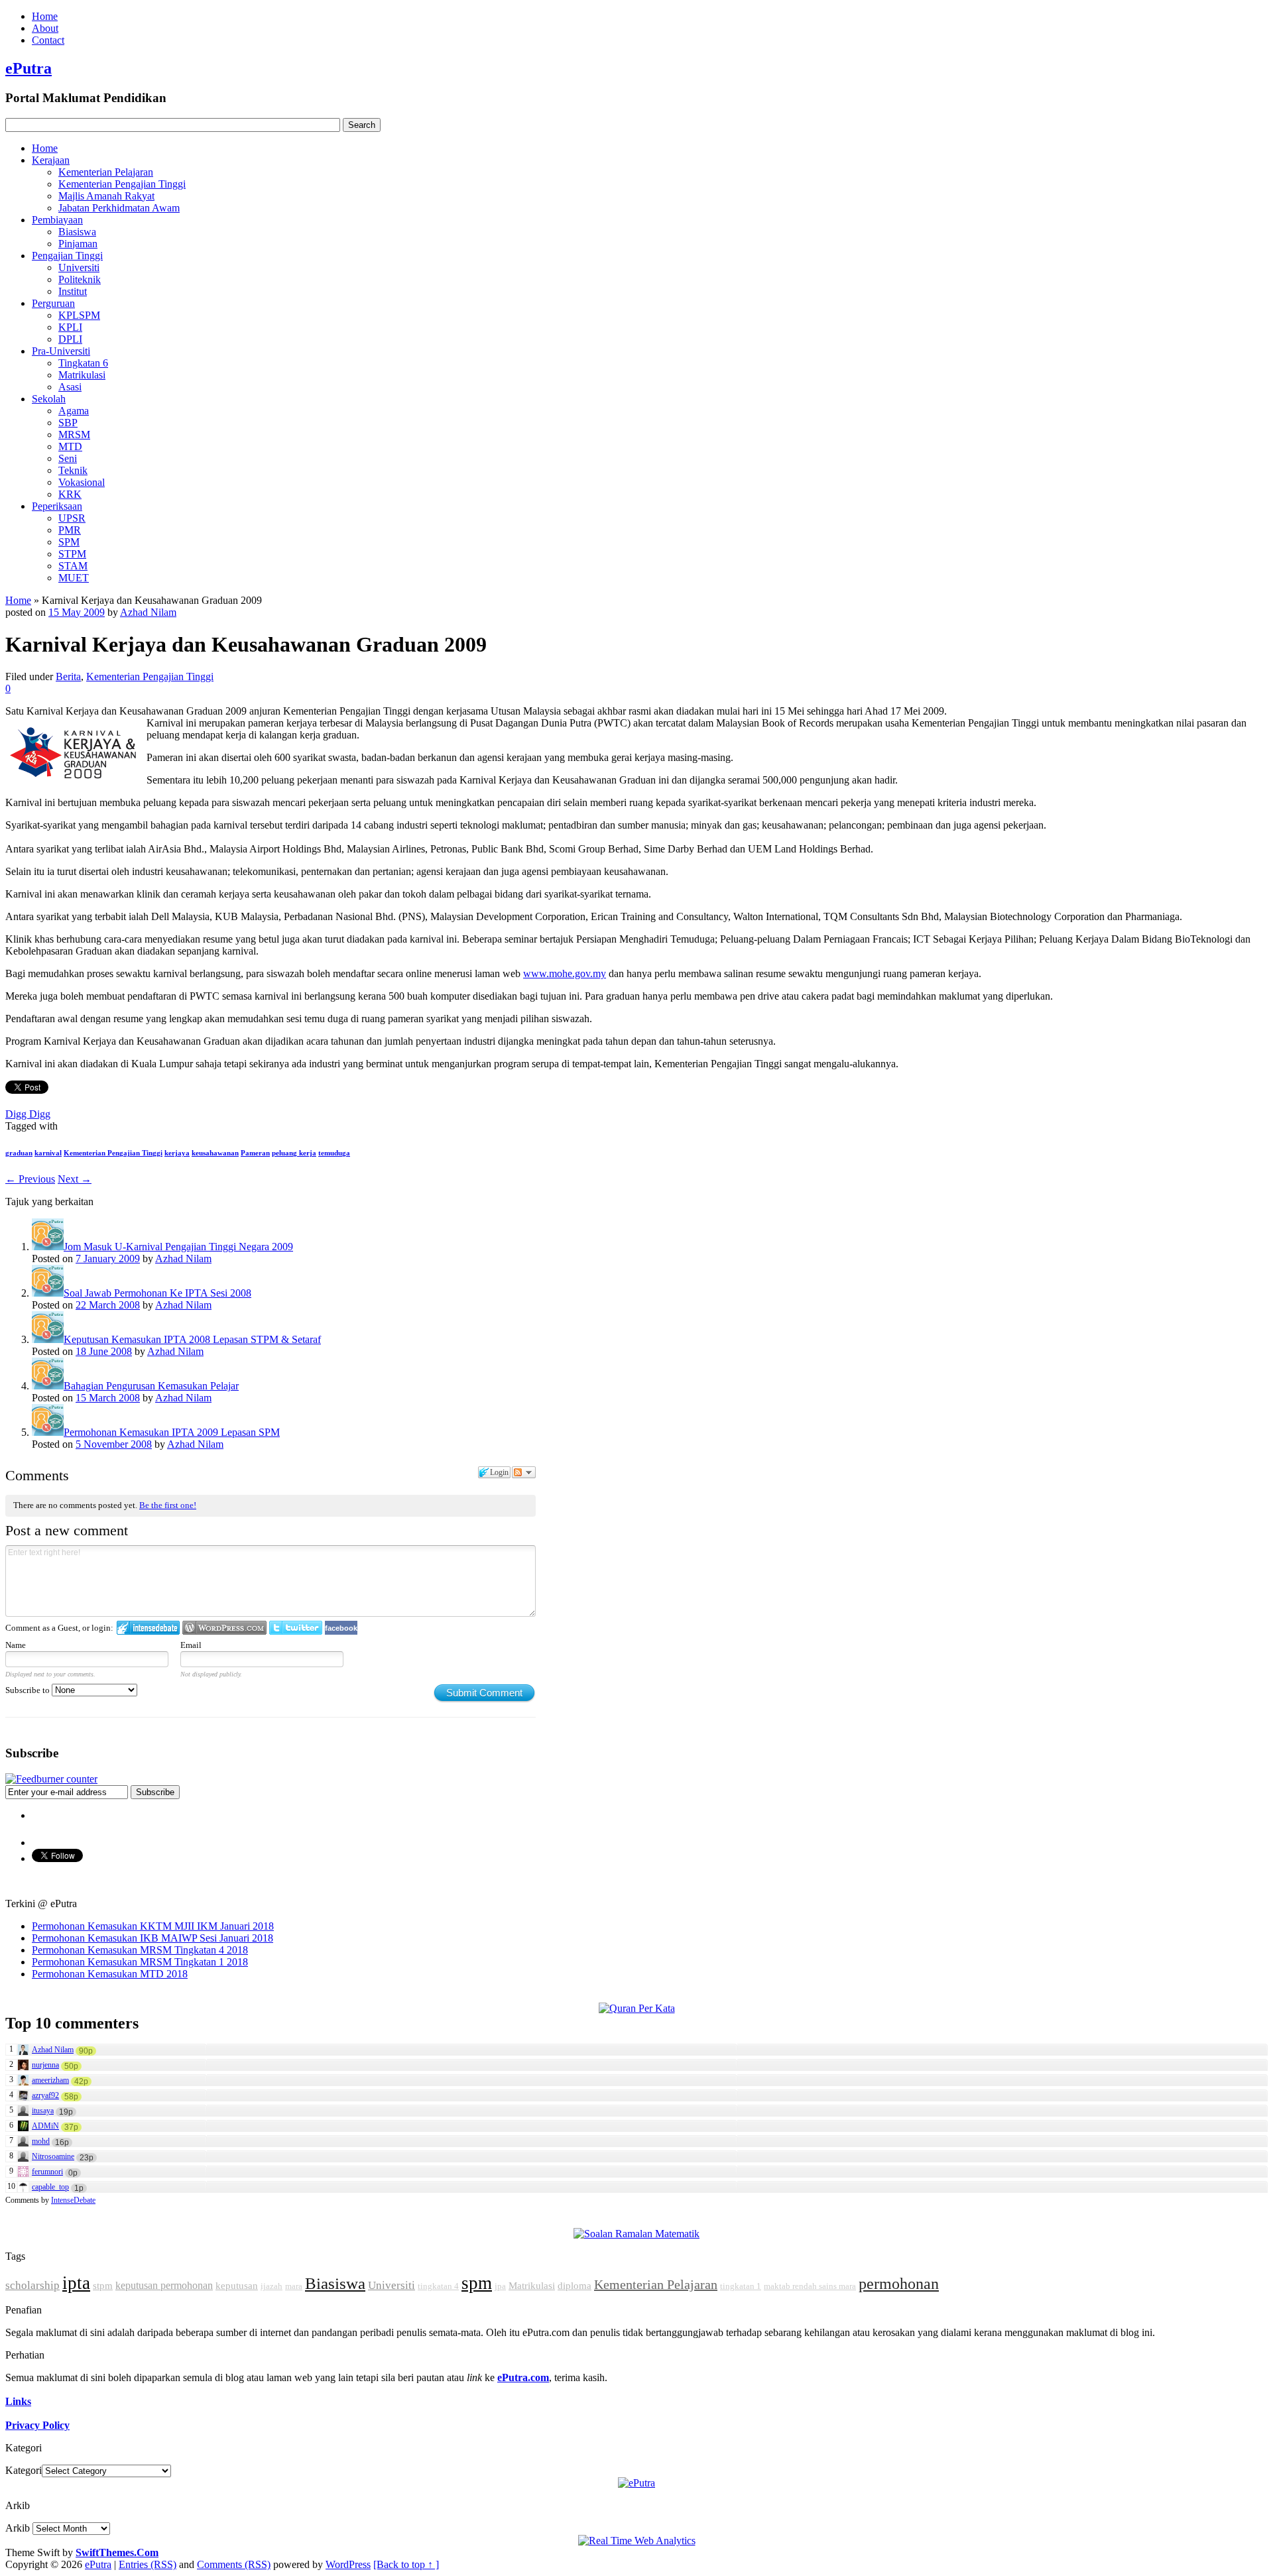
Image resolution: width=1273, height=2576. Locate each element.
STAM (73, 566)
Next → (75, 1179)
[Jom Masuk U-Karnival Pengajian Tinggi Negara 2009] (48, 1247)
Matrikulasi (82, 375)
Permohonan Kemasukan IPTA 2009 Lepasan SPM (172, 1432)
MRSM (74, 435)
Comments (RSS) (234, 2564)
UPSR (72, 518)
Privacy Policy (37, 2425)
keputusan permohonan (164, 2285)
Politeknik (80, 279)
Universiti (79, 267)
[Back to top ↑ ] (406, 2564)
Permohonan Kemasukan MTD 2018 (110, 1974)
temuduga (334, 1153)
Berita (68, 676)
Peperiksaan (57, 506)
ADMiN (45, 2126)
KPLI (70, 327)
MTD (70, 446)
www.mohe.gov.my (565, 973)
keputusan (237, 2286)
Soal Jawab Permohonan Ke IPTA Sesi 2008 (157, 1293)
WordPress (348, 2564)
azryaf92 (45, 2095)
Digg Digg (28, 1114)
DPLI (70, 339)
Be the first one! (168, 1505)
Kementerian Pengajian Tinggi (122, 184)
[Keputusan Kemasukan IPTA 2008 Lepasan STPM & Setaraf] (48, 1339)
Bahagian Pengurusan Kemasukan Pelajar (151, 1386)
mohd (41, 2141)
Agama (74, 411)
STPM (72, 554)
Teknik (73, 470)
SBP (68, 423)
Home (45, 16)
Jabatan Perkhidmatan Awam (119, 208)
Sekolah (49, 399)
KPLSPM (79, 315)
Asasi (70, 387)
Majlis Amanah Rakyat (106, 196)
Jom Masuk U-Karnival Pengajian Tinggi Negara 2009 (178, 1247)
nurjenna (45, 2065)
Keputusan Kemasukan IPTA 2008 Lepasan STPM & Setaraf (192, 1339)
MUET (74, 578)
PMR (70, 530)
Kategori (24, 2470)
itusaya (43, 2111)
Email (191, 1645)
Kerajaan (51, 160)
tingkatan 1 (741, 2286)
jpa (500, 2286)
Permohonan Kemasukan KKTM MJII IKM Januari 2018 (153, 1926)
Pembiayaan (57, 220)
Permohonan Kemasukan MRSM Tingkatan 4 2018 (140, 1950)
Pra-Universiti (61, 351)
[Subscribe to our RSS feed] (51, 1779)
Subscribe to (29, 1690)
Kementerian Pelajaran (106, 172)
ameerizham (50, 2080)
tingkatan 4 (438, 2286)
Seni (68, 458)
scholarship (32, 2285)
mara (294, 2286)
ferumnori (47, 2172)
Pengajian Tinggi (67, 256)
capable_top (50, 2187)
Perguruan (53, 303)
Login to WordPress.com (224, 1628)
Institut (73, 291)
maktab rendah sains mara (810, 2286)
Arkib (18, 2528)
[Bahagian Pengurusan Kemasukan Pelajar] (48, 1386)
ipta (76, 2283)
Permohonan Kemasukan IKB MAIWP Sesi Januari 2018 (152, 1938)
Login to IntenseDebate (148, 1628)
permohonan (899, 2284)
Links (18, 2401)
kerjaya (177, 1153)
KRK (70, 494)
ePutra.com (523, 2377)
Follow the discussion (524, 1472)
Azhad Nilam (148, 612)
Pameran (255, 1153)
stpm (103, 2286)
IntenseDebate (73, 2200)
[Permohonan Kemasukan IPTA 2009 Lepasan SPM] (48, 1432)
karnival (48, 1153)
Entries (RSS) (148, 2564)
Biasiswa (77, 232)
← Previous (30, 1179)
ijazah (272, 2286)
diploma (575, 2286)
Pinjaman (78, 244)
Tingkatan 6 (83, 363)
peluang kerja (294, 1153)
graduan (19, 1153)
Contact (48, 40)
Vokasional (82, 482)
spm (477, 2283)
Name (16, 1645)
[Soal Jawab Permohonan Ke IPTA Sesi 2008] (48, 1293)
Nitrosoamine (53, 2156)
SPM (69, 542)
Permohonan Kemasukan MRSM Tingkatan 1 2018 (140, 1962)
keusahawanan (215, 1153)
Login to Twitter (296, 1628)
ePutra (29, 68)
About (45, 28)
